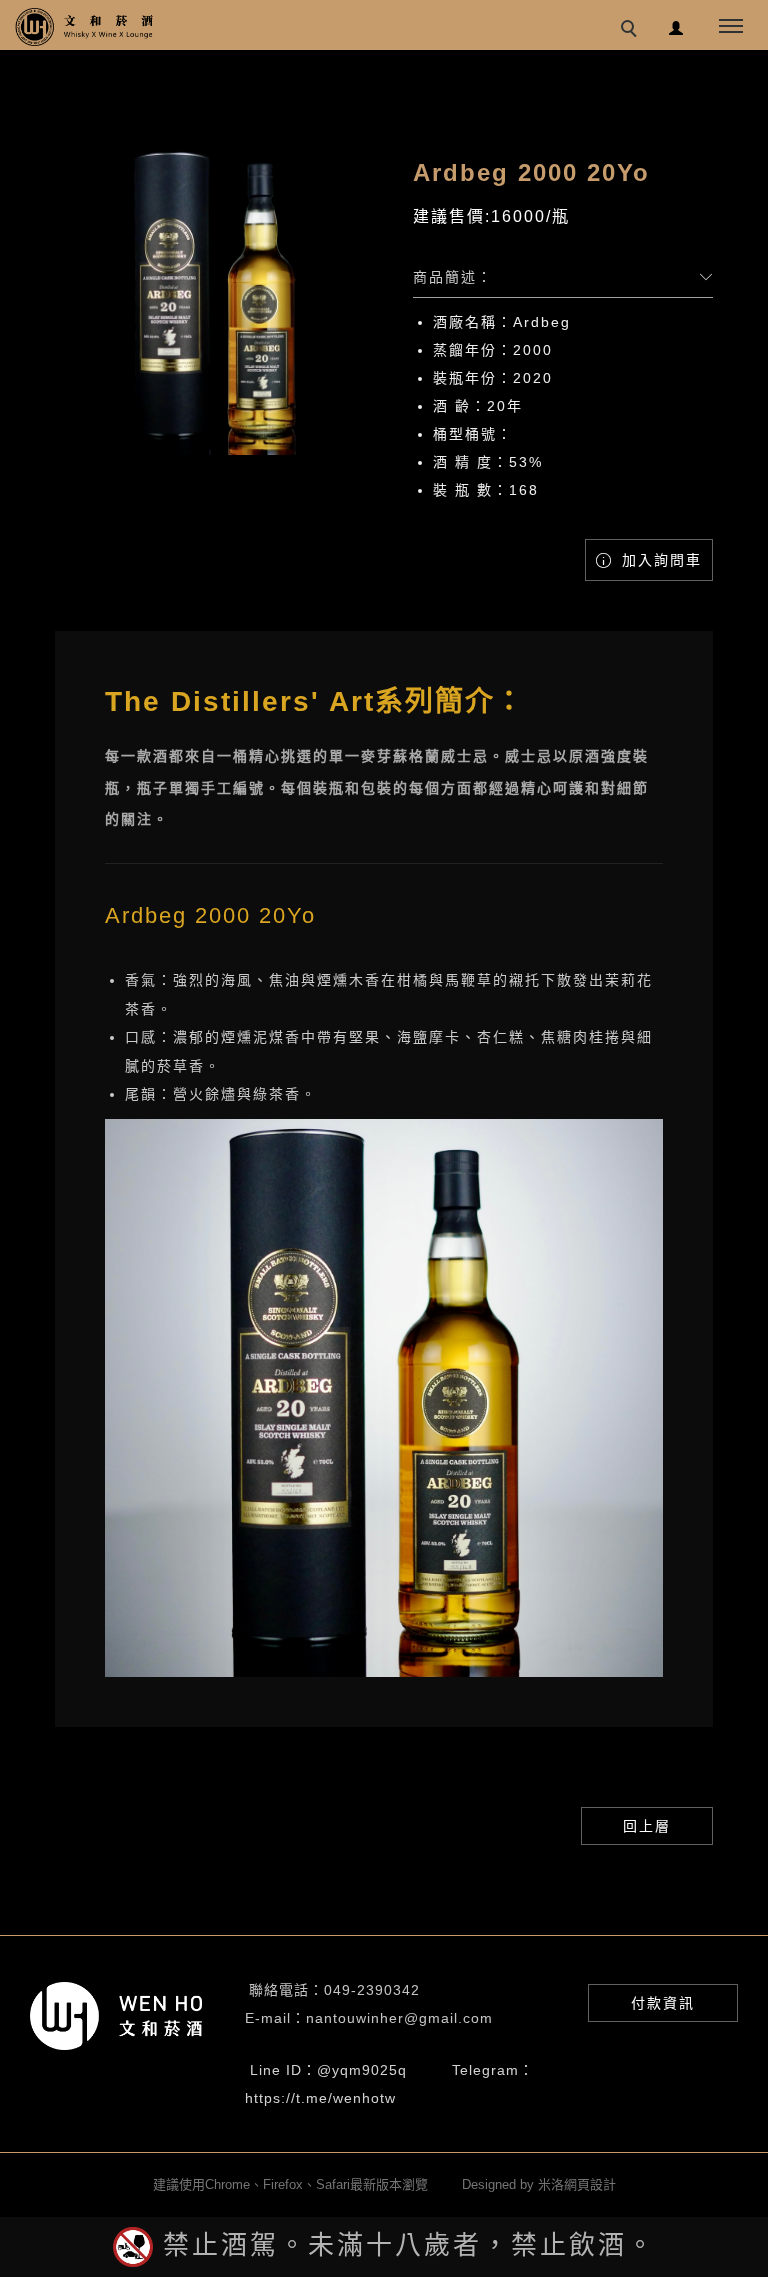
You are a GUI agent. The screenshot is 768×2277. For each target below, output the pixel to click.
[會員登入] (676, 25)
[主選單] (731, 27)
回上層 (647, 1826)
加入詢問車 (659, 560)
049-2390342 (372, 1990)
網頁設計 (590, 2184)
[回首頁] (85, 27)
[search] (632, 31)
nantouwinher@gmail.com (399, 2018)
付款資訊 (663, 2003)
